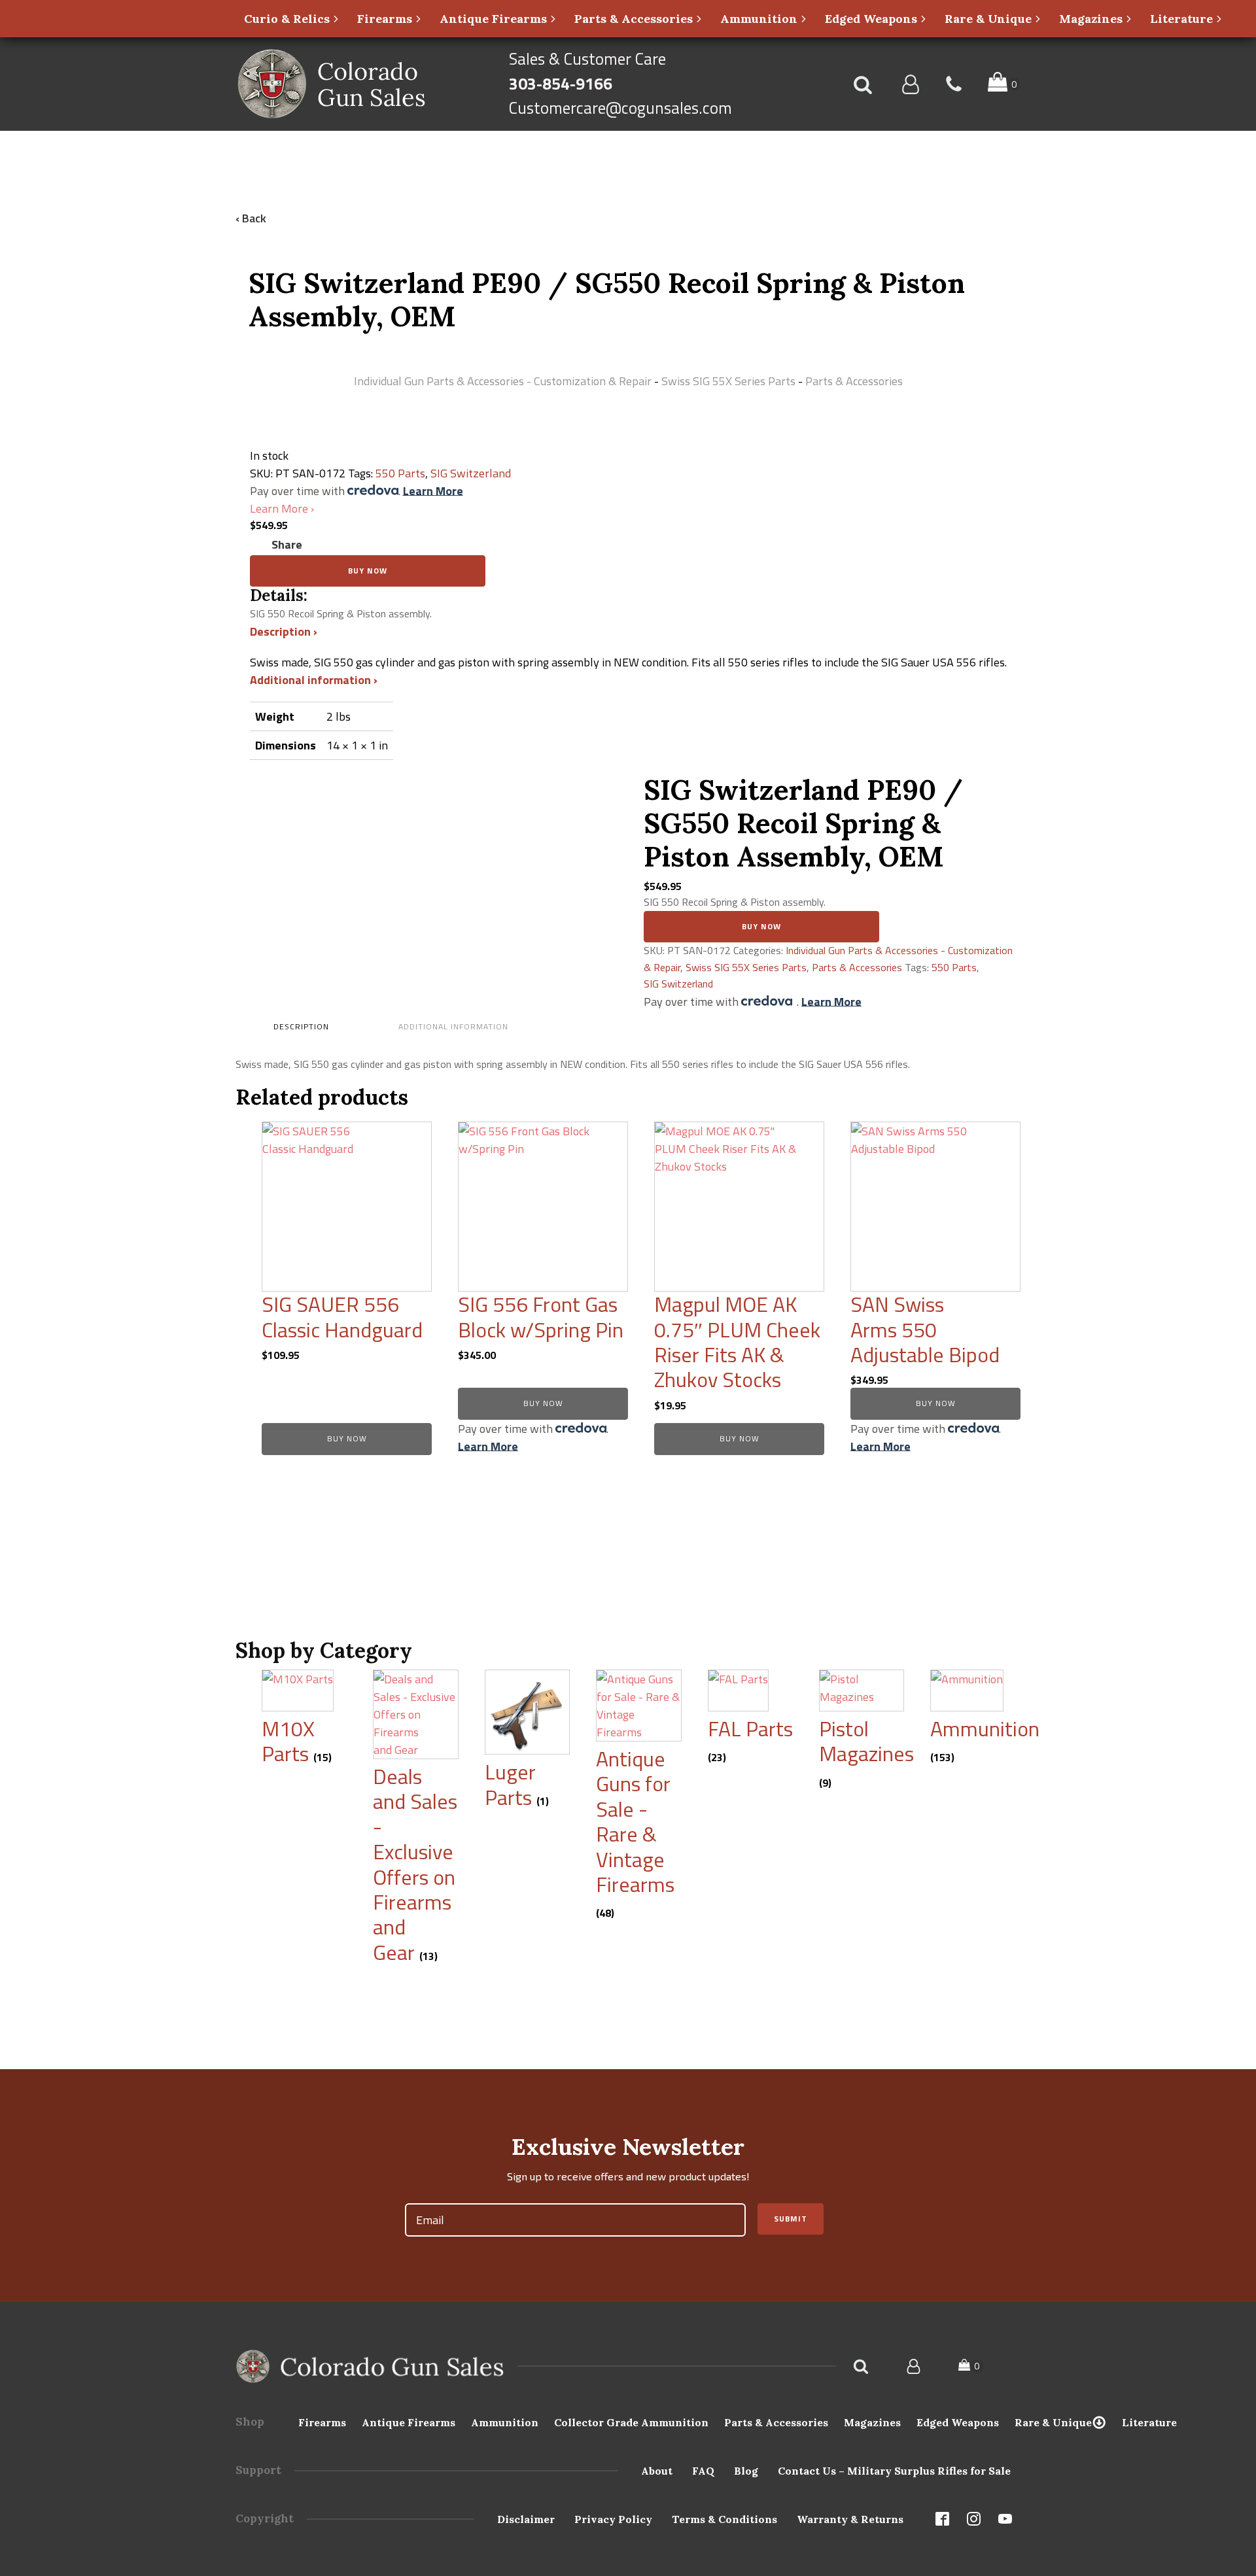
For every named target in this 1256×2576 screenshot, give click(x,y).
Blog (746, 2471)
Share (287, 544)
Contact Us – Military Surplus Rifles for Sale (894, 2471)
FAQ (703, 2471)
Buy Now (368, 571)
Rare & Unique (1053, 2422)
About (657, 2471)
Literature (1149, 2422)
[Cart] (971, 2366)
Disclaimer (526, 2519)
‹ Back (251, 218)
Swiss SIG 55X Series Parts (728, 381)
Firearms (322, 2422)
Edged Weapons (958, 2422)
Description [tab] (301, 1026)
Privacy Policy (613, 2519)
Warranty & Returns (850, 2519)
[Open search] (863, 84)
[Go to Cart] (1004, 84)
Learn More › (282, 508)
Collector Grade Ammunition (631, 2422)
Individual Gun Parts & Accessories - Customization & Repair (503, 381)
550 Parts (400, 473)
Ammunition (505, 2422)
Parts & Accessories (854, 381)
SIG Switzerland (471, 473)
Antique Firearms (409, 2422)
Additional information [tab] (453, 1026)
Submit (791, 2219)
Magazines (872, 2422)
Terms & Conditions (724, 2519)
